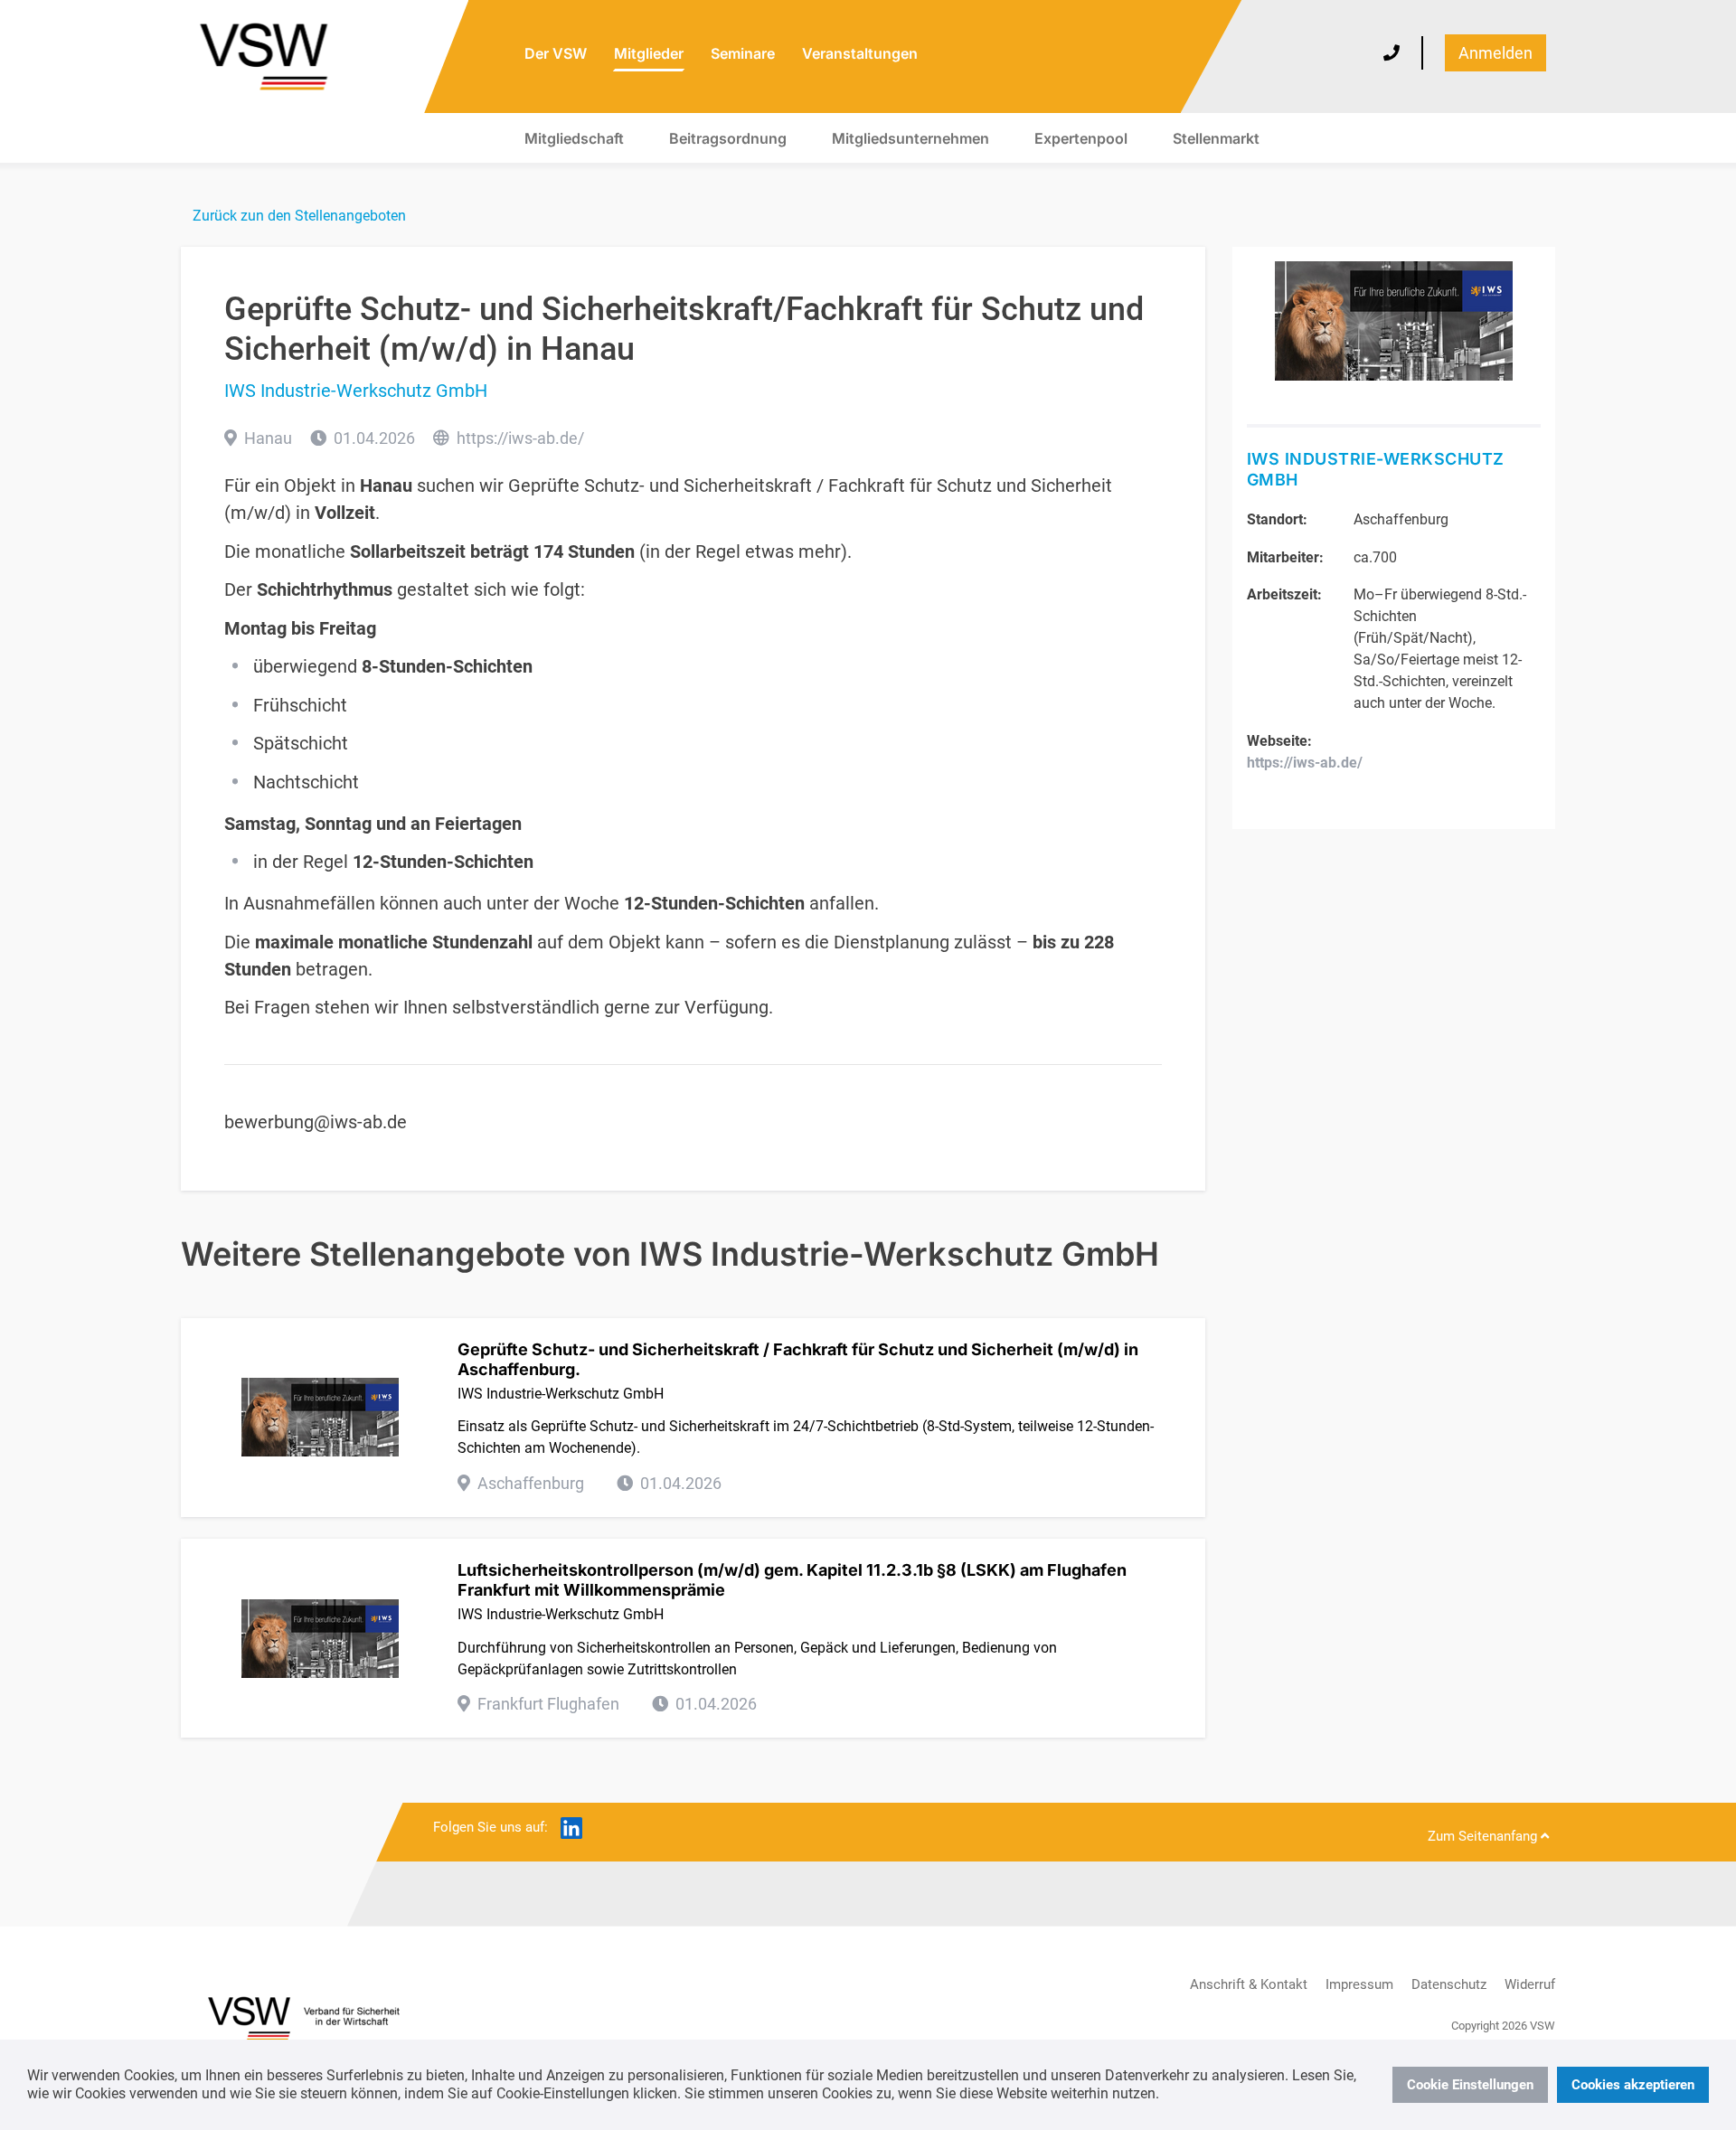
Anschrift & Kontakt (1249, 1984)
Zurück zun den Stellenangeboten (299, 216)
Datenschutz (1449, 1984)
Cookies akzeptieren (1633, 2085)
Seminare (743, 53)
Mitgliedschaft (574, 138)
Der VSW (556, 53)
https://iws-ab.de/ (520, 438)
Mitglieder (649, 53)
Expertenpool (1081, 138)
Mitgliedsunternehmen (910, 138)
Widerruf (1530, 1984)
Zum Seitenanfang (1484, 1836)
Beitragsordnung (728, 138)
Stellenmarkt (1216, 138)
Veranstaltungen (860, 53)
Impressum (1359, 1984)
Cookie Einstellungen (1470, 2085)
